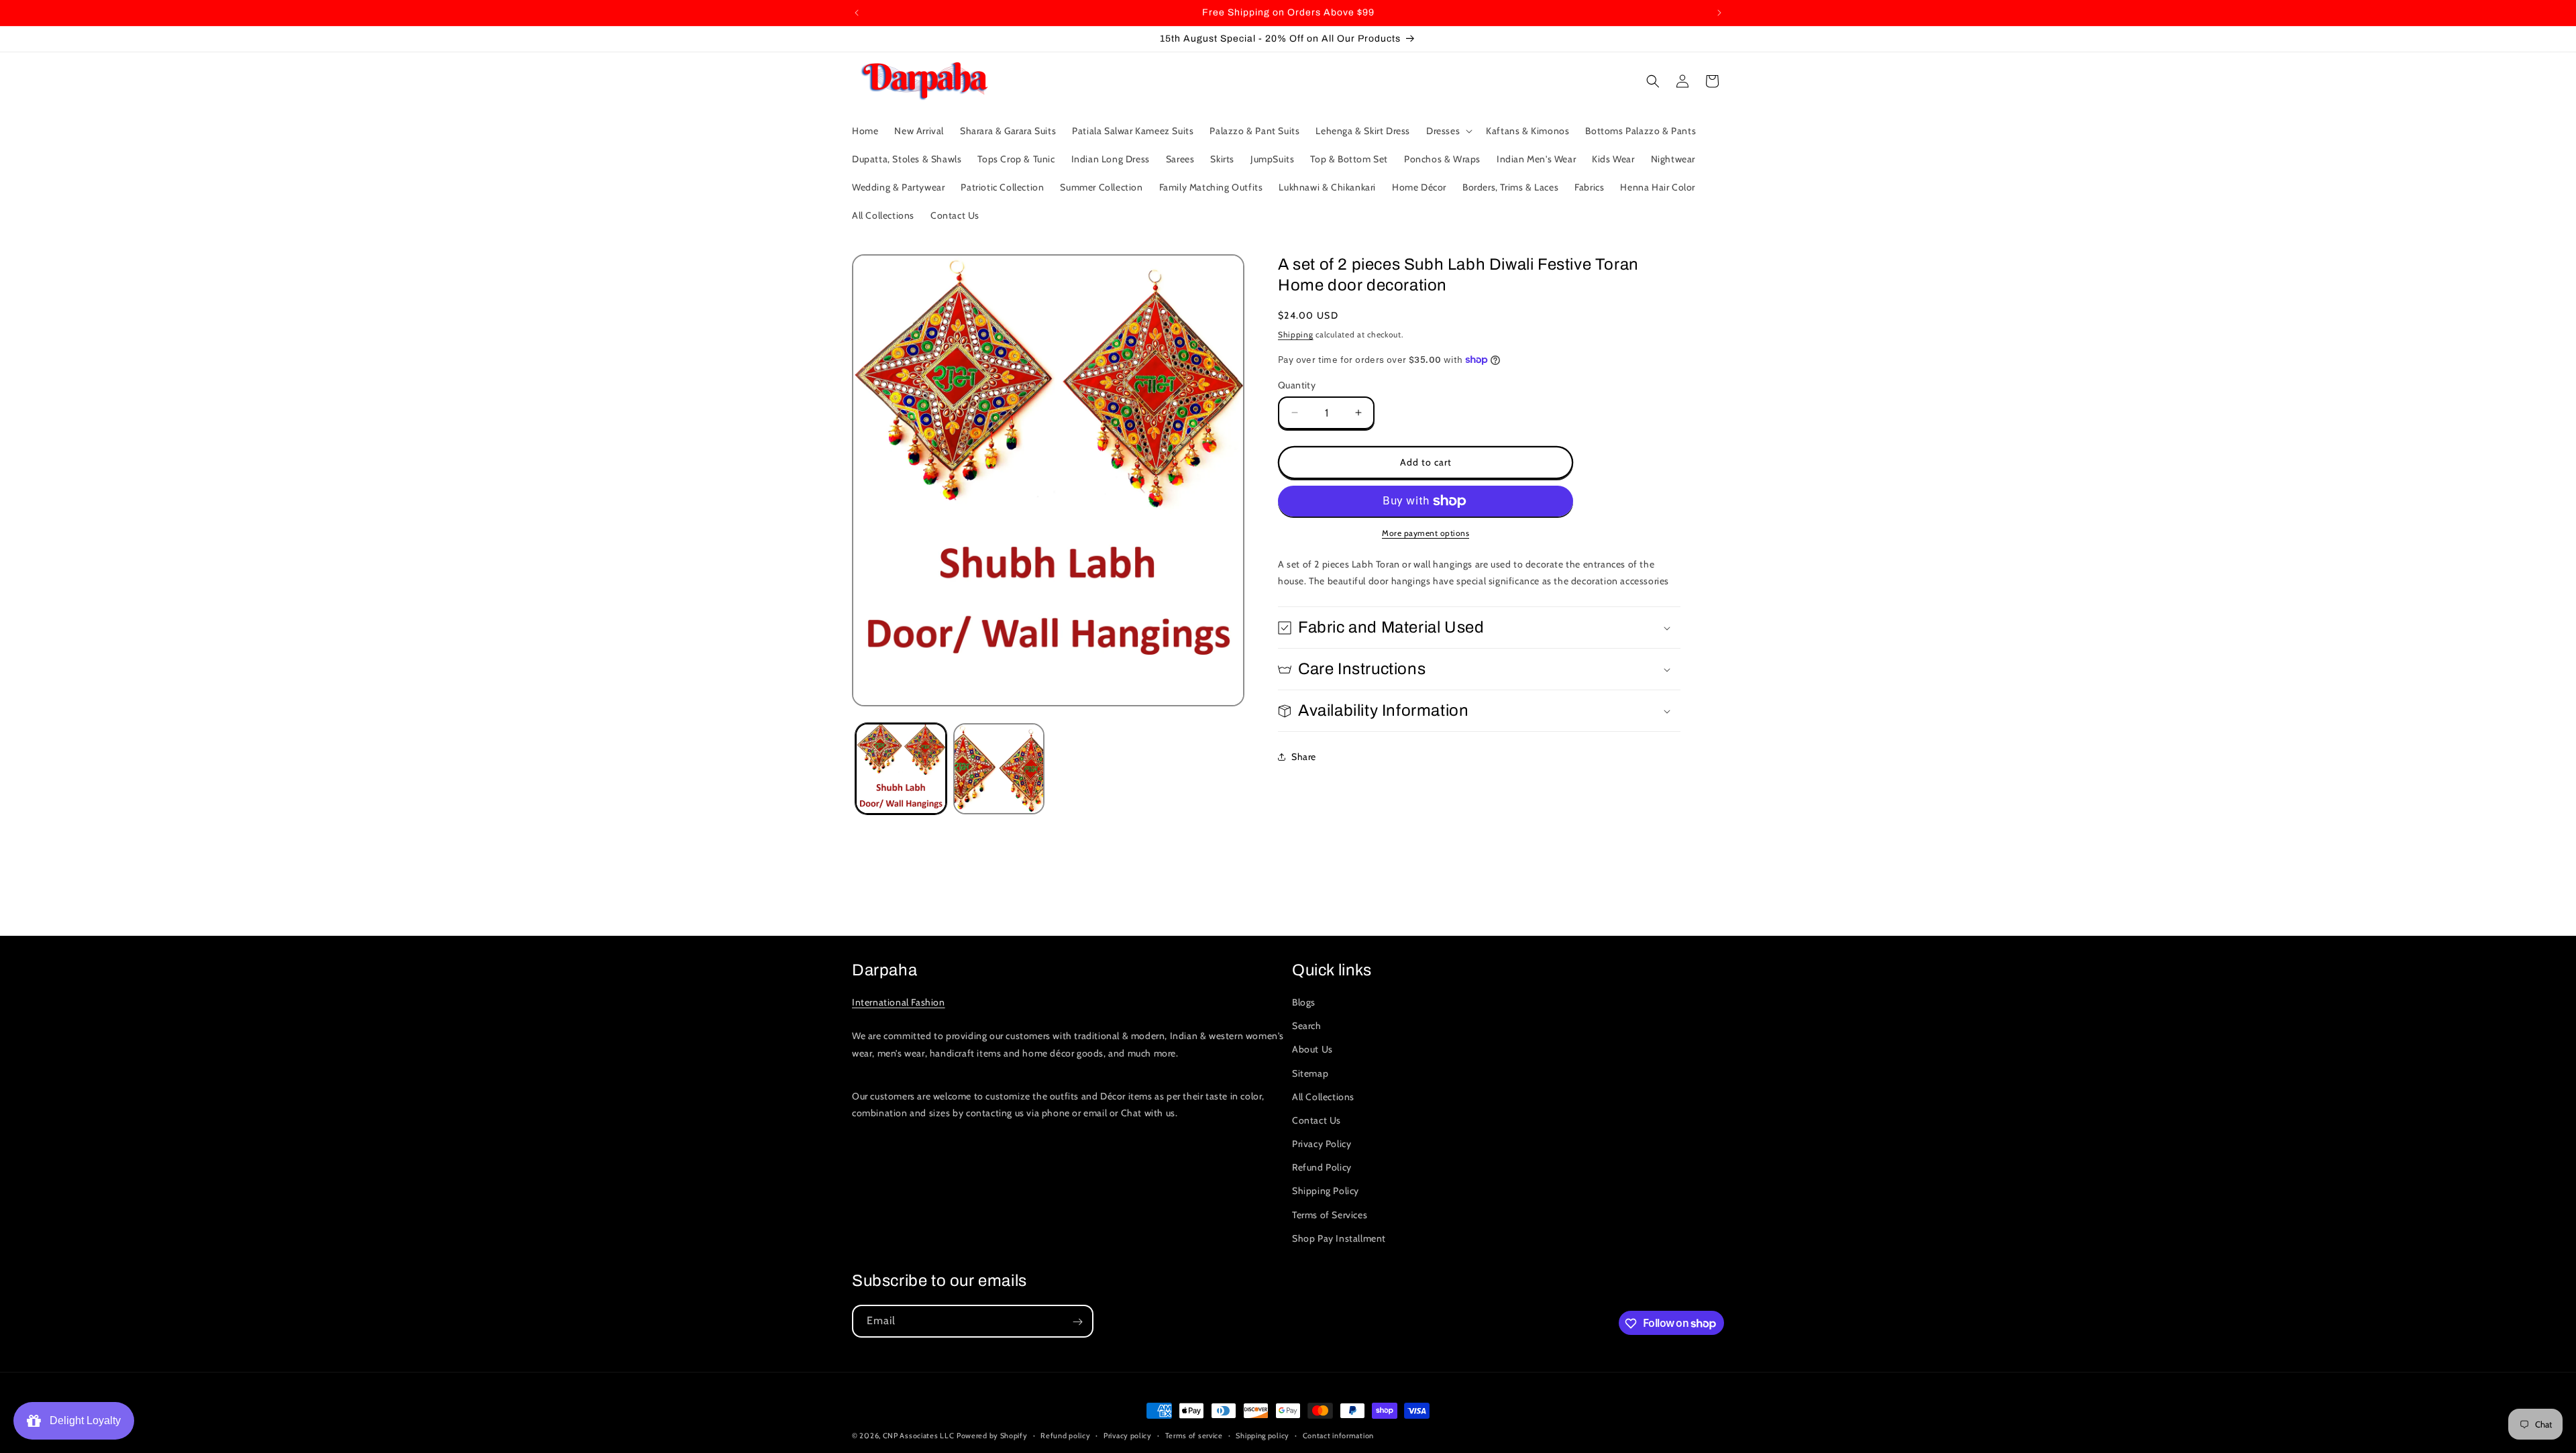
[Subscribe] (1077, 1322)
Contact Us (1317, 1120)
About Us (1312, 1050)
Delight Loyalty (83, 1420)
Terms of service (1194, 1435)
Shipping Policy (1326, 1191)
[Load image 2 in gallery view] (999, 769)
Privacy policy (1128, 1435)
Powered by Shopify (992, 1436)
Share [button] (1304, 757)
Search (1307, 1026)
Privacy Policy (1322, 1144)
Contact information (1338, 1435)
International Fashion (899, 1002)
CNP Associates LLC (919, 1436)
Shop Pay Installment (1339, 1238)
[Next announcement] (1719, 13)
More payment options (1426, 533)
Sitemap (1310, 1073)
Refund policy (1065, 1435)
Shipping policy (1263, 1435)
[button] (1448, 131)
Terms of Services (1330, 1215)
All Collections (1323, 1097)
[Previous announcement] (857, 13)
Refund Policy (1322, 1168)
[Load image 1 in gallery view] (901, 769)
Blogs (1304, 1002)
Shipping (1296, 334)
